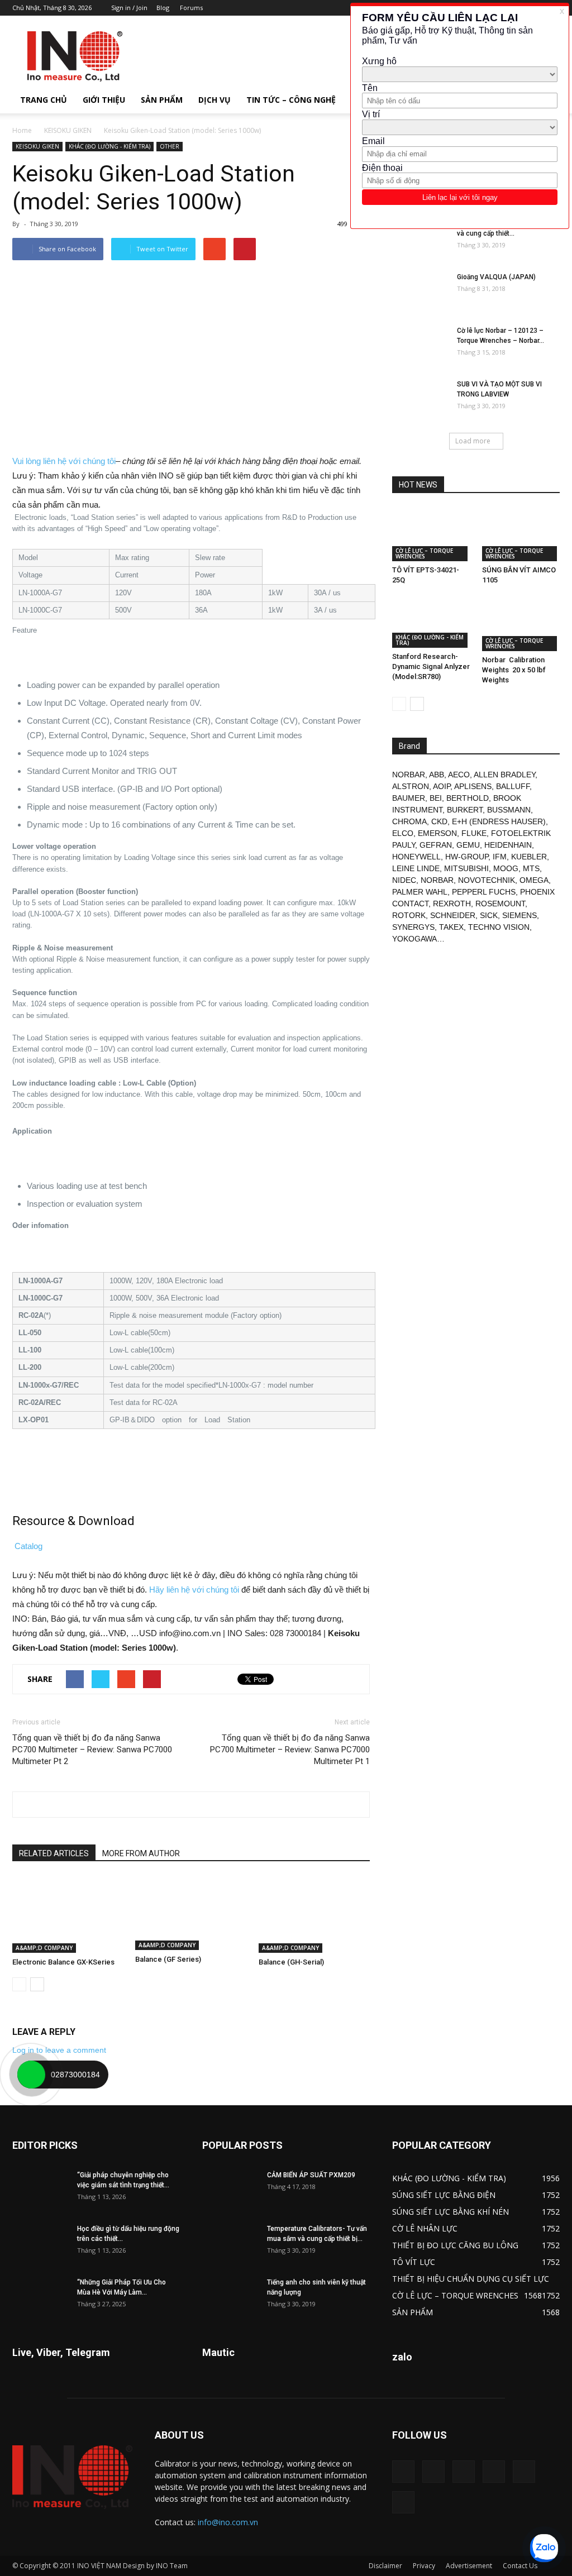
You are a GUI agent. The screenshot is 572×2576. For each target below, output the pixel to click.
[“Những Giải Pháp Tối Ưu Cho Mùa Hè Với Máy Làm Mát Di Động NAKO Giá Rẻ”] (40, 2297)
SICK (489, 915)
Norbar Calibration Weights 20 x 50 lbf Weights (514, 670)
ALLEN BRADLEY (504, 775)
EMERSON (437, 833)
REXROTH (452, 904)
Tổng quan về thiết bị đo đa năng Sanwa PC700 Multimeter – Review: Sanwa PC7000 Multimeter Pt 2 (92, 1750)
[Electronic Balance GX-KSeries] (68, 1915)
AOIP (442, 786)
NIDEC (404, 880)
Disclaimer (385, 2566)
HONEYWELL (416, 857)
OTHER (170, 146)
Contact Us (520, 2566)
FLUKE (474, 833)
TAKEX (451, 927)
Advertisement (469, 2566)
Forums (191, 8)
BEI (436, 798)
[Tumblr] (494, 2472)
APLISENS (473, 786)
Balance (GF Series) (168, 1959)
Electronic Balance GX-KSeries (63, 1962)
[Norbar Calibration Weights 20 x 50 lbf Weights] (521, 624)
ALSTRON (411, 786)
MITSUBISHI (466, 868)
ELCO (403, 833)
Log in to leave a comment (59, 2050)
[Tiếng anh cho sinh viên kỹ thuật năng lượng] (230, 2297)
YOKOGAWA (414, 939)
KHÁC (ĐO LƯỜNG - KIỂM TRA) (109, 146)
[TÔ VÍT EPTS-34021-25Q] (431, 534)
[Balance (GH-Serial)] (314, 1915)
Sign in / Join (129, 8)
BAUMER (409, 798)
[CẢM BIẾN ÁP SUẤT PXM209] (230, 2190)
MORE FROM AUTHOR (141, 1853)
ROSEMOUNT (500, 904)
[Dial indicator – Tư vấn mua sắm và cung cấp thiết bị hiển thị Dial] (420, 238)
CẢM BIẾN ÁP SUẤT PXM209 (311, 2175)
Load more (473, 441)
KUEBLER (529, 857)
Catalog (28, 1546)
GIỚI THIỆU (104, 100)
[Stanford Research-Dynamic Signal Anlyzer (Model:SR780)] (431, 623)
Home (22, 130)
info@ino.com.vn (228, 2522)
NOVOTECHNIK (487, 880)
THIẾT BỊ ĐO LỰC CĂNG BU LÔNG (455, 2245)
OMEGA (534, 880)
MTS (531, 868)
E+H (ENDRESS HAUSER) (499, 821)
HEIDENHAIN (508, 845)
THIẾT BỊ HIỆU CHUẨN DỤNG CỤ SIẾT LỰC (471, 2279)
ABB (437, 775)
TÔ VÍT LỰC (414, 2262)
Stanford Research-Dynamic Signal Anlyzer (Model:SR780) (431, 666)
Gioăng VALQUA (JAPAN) (496, 277)
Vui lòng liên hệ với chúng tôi (64, 461)
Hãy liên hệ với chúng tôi (194, 1590)
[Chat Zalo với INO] (544, 2548)
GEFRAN (436, 845)
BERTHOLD (468, 798)
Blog (163, 8)
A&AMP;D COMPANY (44, 1948)
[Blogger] (403, 2472)
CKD (439, 821)
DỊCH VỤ (214, 100)
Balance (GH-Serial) (291, 1962)
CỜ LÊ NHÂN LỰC (425, 2228)
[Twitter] (524, 2472)
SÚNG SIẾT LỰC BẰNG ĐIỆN (444, 2195)
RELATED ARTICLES (54, 1853)
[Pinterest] (464, 2472)
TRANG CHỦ (44, 100)
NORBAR (409, 775)
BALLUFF (513, 786)
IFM (500, 857)
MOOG (506, 868)
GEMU (468, 845)
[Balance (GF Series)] (191, 1913)
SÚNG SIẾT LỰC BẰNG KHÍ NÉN (451, 2212)
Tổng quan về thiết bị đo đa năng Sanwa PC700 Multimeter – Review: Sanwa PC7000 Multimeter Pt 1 (290, 1750)
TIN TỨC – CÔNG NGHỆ (291, 100)
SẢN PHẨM (162, 100)
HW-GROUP (467, 857)
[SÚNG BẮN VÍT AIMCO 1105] (521, 534)
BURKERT (465, 810)
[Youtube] (403, 2502)
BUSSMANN (509, 810)
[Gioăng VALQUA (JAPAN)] (420, 291)
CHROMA (409, 821)
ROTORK (409, 915)
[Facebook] (433, 2472)
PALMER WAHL (420, 892)
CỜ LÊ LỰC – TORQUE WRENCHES (424, 553)
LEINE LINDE (416, 868)
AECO (459, 775)
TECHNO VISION (499, 927)
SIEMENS (519, 915)
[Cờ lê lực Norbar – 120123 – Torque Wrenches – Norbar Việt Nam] (420, 345)
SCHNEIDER (453, 915)
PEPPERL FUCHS (484, 892)
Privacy (424, 2566)
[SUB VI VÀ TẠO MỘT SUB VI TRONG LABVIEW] (420, 399)
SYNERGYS (413, 927)
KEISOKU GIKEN (68, 130)
